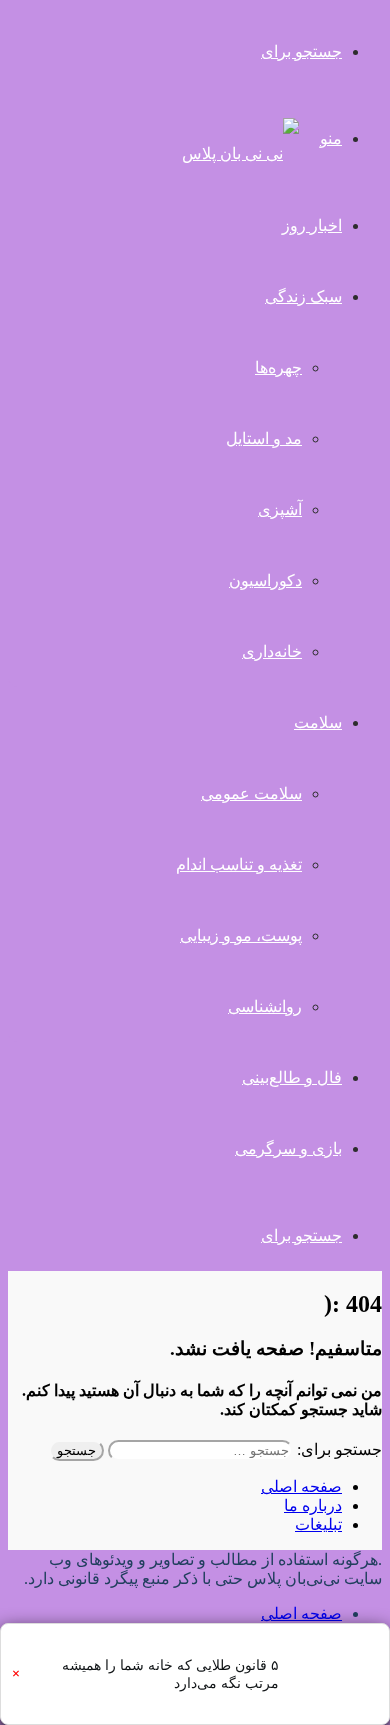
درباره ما (313, 1505)
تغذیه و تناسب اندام (239, 864)
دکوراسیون (265, 580)
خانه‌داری (272, 651)
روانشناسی (265, 1006)
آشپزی (280, 509)
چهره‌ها (278, 367)
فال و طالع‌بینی (292, 1077)
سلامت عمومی (251, 793)
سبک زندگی (303, 296)
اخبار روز (312, 225)
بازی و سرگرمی (288, 1148)
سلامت (318, 722)
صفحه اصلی (301, 1486)
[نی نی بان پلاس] (240, 153)
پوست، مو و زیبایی (241, 935)
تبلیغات (318, 1524)
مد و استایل (264, 438)
